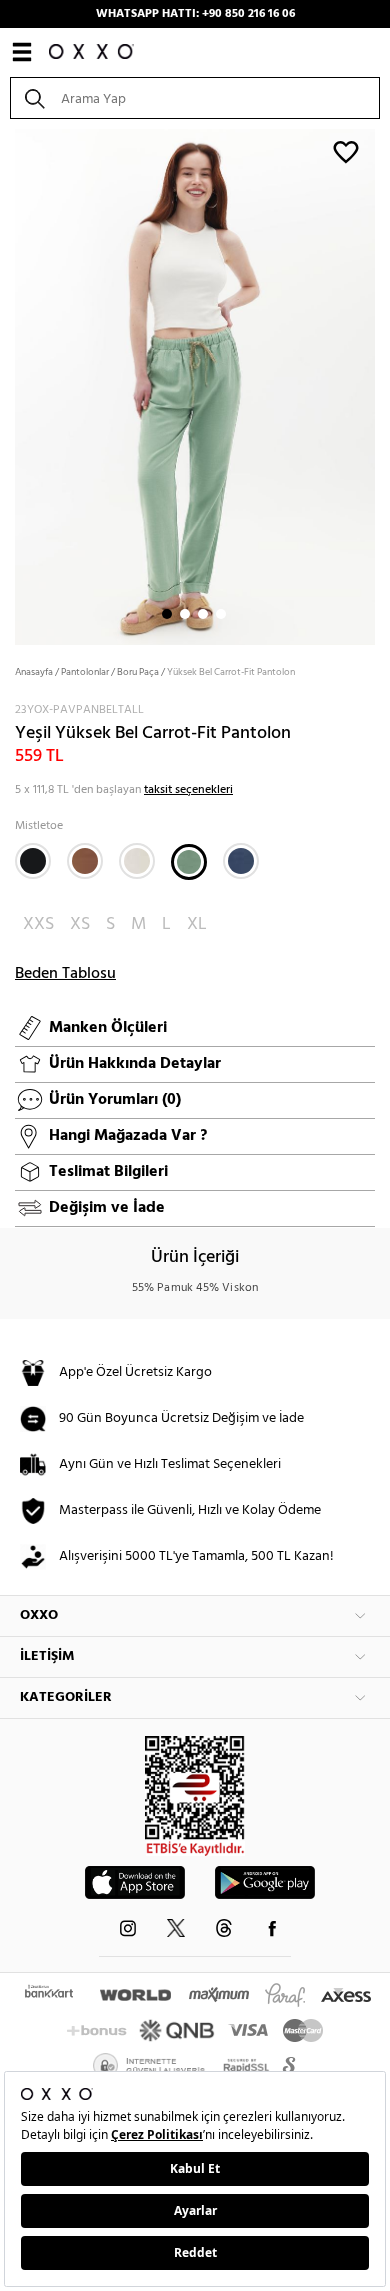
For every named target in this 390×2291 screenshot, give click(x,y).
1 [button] (167, 614)
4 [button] (221, 614)
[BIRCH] (137, 861)
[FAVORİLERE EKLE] (346, 151)
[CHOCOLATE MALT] (85, 861)
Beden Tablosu (65, 974)
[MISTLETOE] (189, 862)
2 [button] (185, 614)
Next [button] (10, 385)
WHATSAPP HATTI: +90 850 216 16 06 (195, 14)
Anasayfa (34, 672)
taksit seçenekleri (188, 790)
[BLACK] (33, 861)
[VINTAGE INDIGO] (241, 861)
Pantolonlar (85, 672)
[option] (195, 385)
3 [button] (203, 614)
